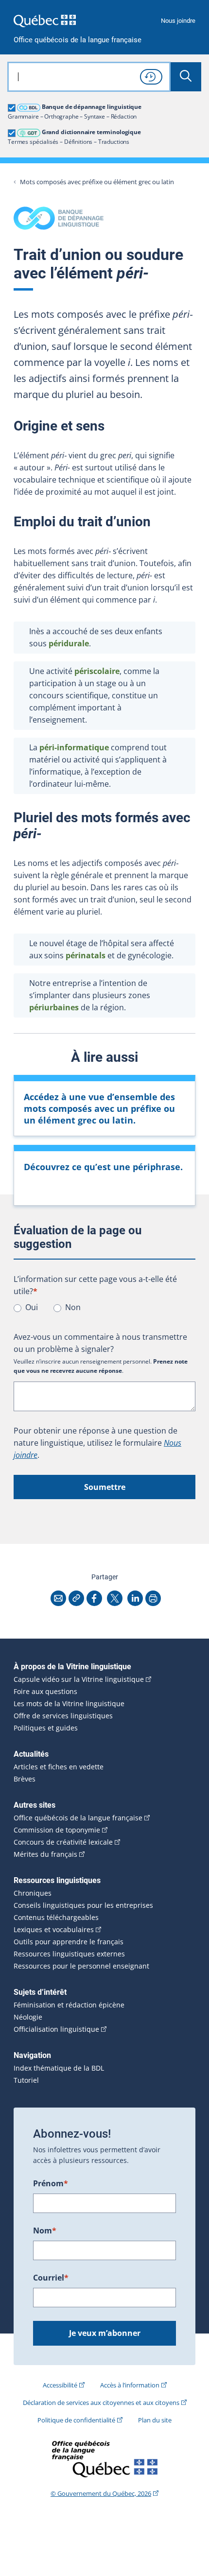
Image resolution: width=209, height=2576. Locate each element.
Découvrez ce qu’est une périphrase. (103, 1167)
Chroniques (33, 1893)
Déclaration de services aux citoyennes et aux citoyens (101, 2403)
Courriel (51, 2278)
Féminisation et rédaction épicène (69, 2005)
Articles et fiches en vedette (59, 1767)
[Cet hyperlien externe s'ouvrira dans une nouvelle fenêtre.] (45, 21)
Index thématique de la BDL (59, 2068)
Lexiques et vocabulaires (54, 1930)
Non (73, 1307)
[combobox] (89, 77)
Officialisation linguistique (56, 2029)
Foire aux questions (45, 1692)
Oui (32, 1307)
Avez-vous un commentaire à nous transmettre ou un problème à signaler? (100, 1343)
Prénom (51, 2183)
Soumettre (105, 1487)
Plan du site (155, 2420)
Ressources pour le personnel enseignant (81, 1966)
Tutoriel (26, 2080)
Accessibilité (60, 2385)
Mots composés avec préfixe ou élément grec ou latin (97, 182)
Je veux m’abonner (105, 2333)
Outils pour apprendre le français (69, 1942)
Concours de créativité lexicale (63, 1842)
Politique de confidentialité (76, 2420)
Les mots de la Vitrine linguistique (69, 1704)
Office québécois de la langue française (78, 40)
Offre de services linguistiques (63, 1716)
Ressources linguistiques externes (69, 1954)
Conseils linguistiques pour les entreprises (83, 1905)
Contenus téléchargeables (56, 1918)
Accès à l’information (130, 2385)
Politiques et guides (46, 1728)
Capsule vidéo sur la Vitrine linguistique (79, 1679)
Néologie (28, 2017)
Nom (45, 2230)
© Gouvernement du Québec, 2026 (101, 2493)
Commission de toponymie (57, 1830)
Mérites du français (45, 1854)
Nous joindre (178, 21)
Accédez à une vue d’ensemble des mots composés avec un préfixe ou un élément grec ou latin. (99, 1108)
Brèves (25, 1779)
